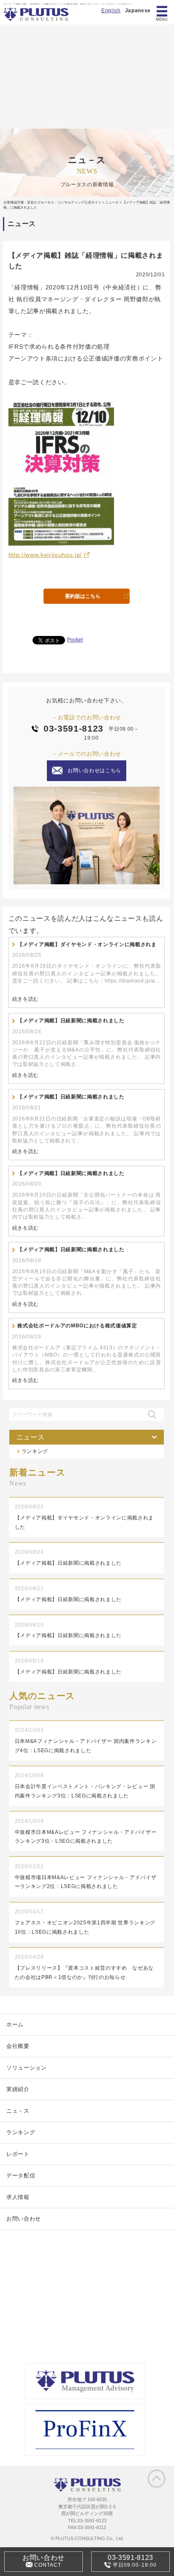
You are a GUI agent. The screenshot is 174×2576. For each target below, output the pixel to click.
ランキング (35, 1451)
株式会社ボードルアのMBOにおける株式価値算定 (77, 1326)
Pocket (75, 640)
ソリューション (27, 2068)
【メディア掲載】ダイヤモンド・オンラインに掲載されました (87, 945)
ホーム (15, 2024)
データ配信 (21, 2176)
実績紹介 (18, 2089)
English (111, 11)
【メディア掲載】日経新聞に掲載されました (71, 1021)
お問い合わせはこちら (94, 771)
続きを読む (26, 999)
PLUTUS (37, 14)
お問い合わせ (24, 2219)
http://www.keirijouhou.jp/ (45, 555)
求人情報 (18, 2197)
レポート (18, 2154)
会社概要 (18, 2046)
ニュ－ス (18, 2111)
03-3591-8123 (73, 728)
